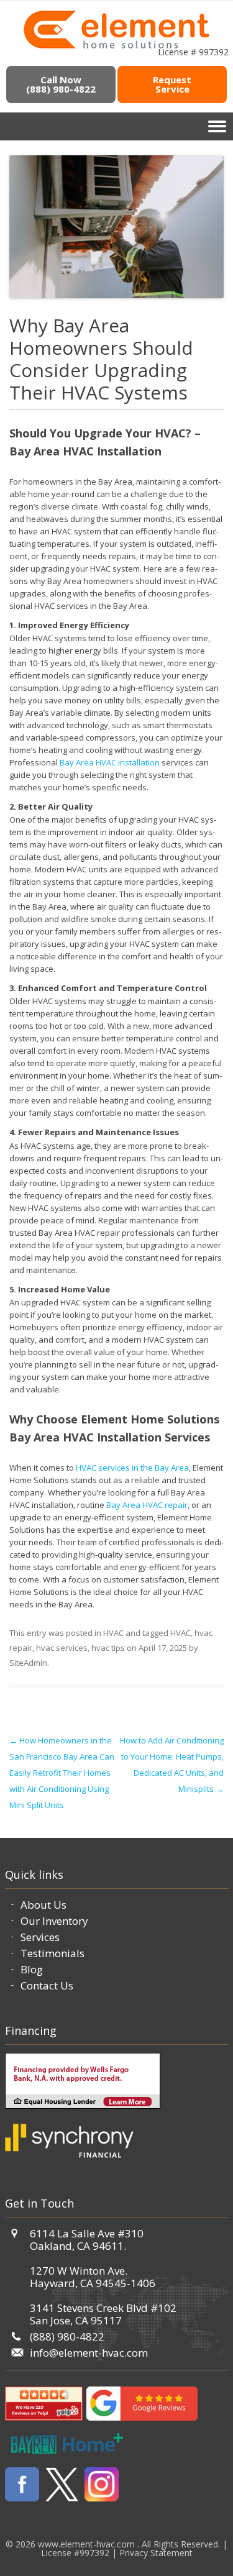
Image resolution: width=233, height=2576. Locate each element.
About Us (43, 1905)
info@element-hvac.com (89, 2353)
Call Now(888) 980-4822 (61, 84)
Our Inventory (54, 1921)
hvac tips (108, 1648)
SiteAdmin (28, 1663)
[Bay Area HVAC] (116, 47)
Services (40, 1937)
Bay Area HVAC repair (147, 1505)
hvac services (62, 1648)
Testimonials (53, 1953)
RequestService (172, 84)
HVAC (113, 1633)
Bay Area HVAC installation (110, 762)
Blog (32, 1969)
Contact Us (47, 1985)
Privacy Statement (156, 2553)
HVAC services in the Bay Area (132, 1468)
